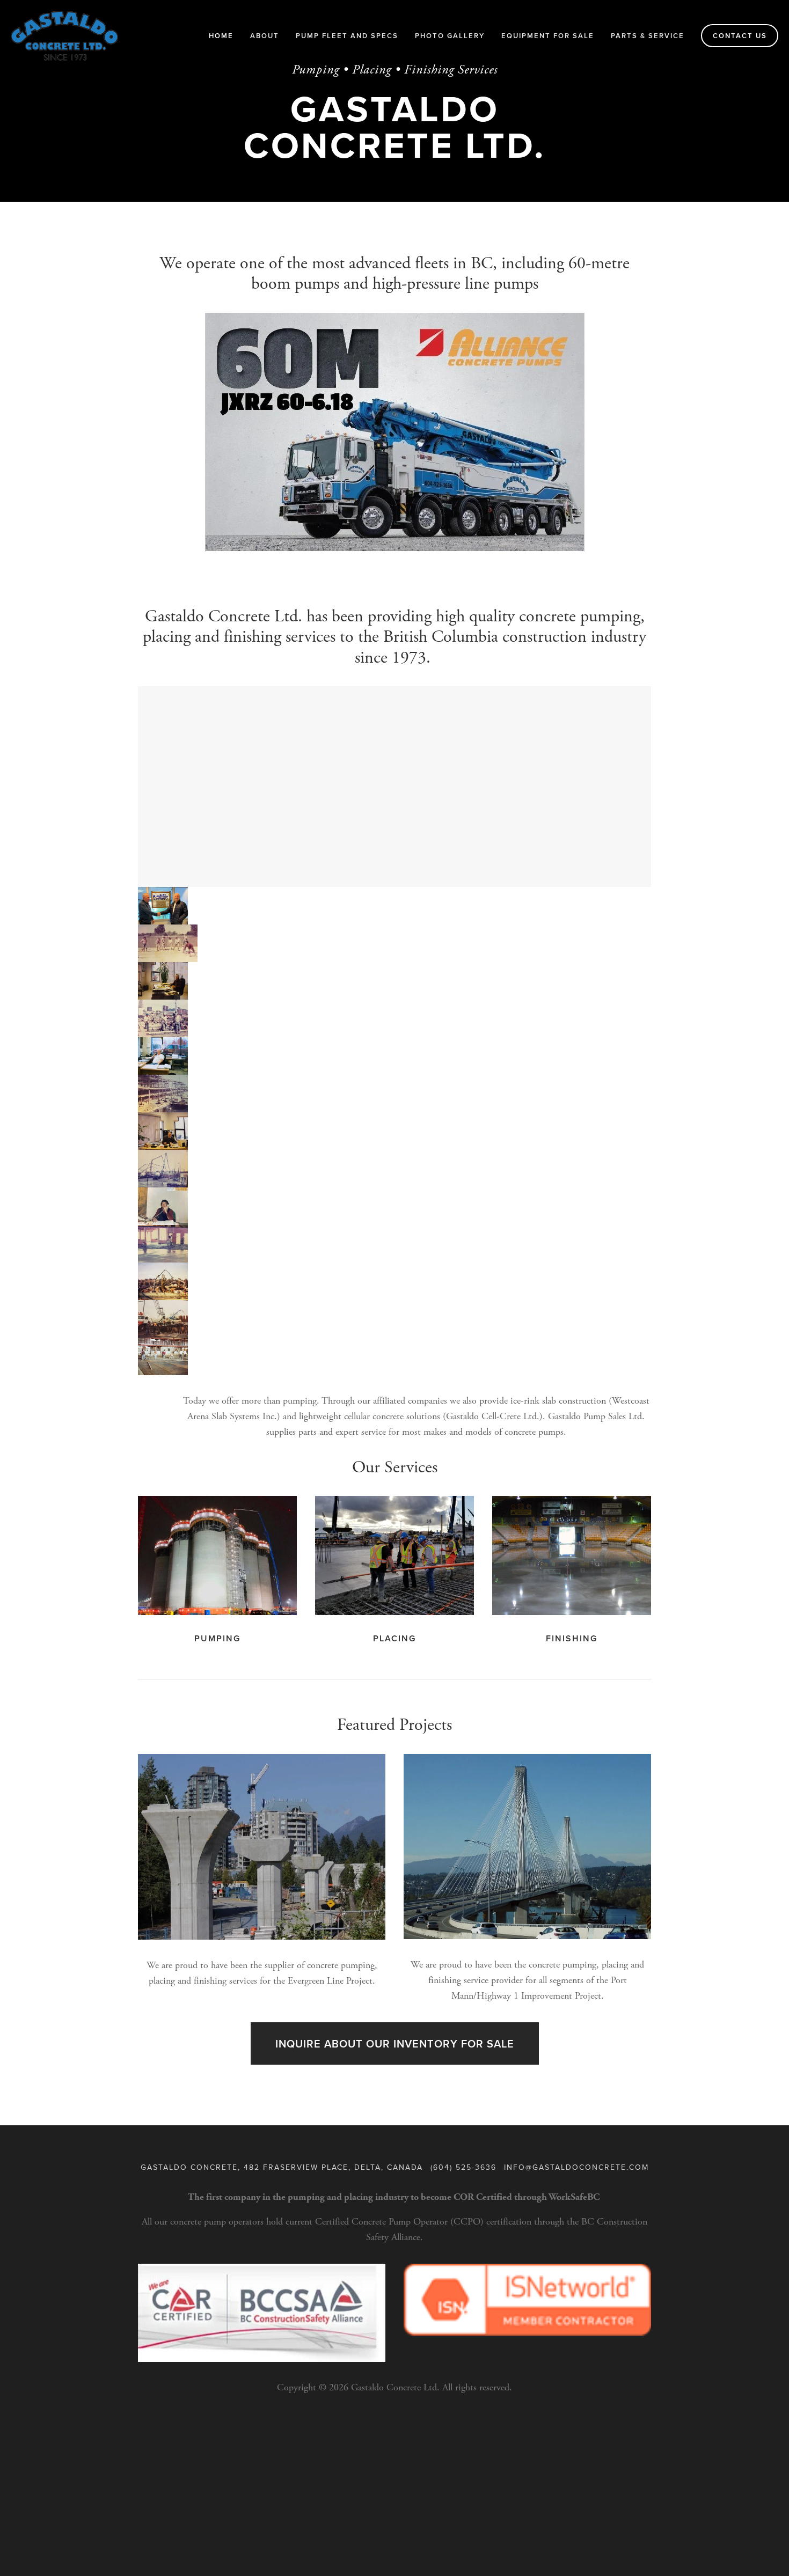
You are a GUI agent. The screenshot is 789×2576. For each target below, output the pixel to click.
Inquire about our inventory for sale (395, 2043)
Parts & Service (648, 36)
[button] (163, 906)
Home (221, 36)
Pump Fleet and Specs (347, 36)
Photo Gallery (450, 36)
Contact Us (740, 36)
